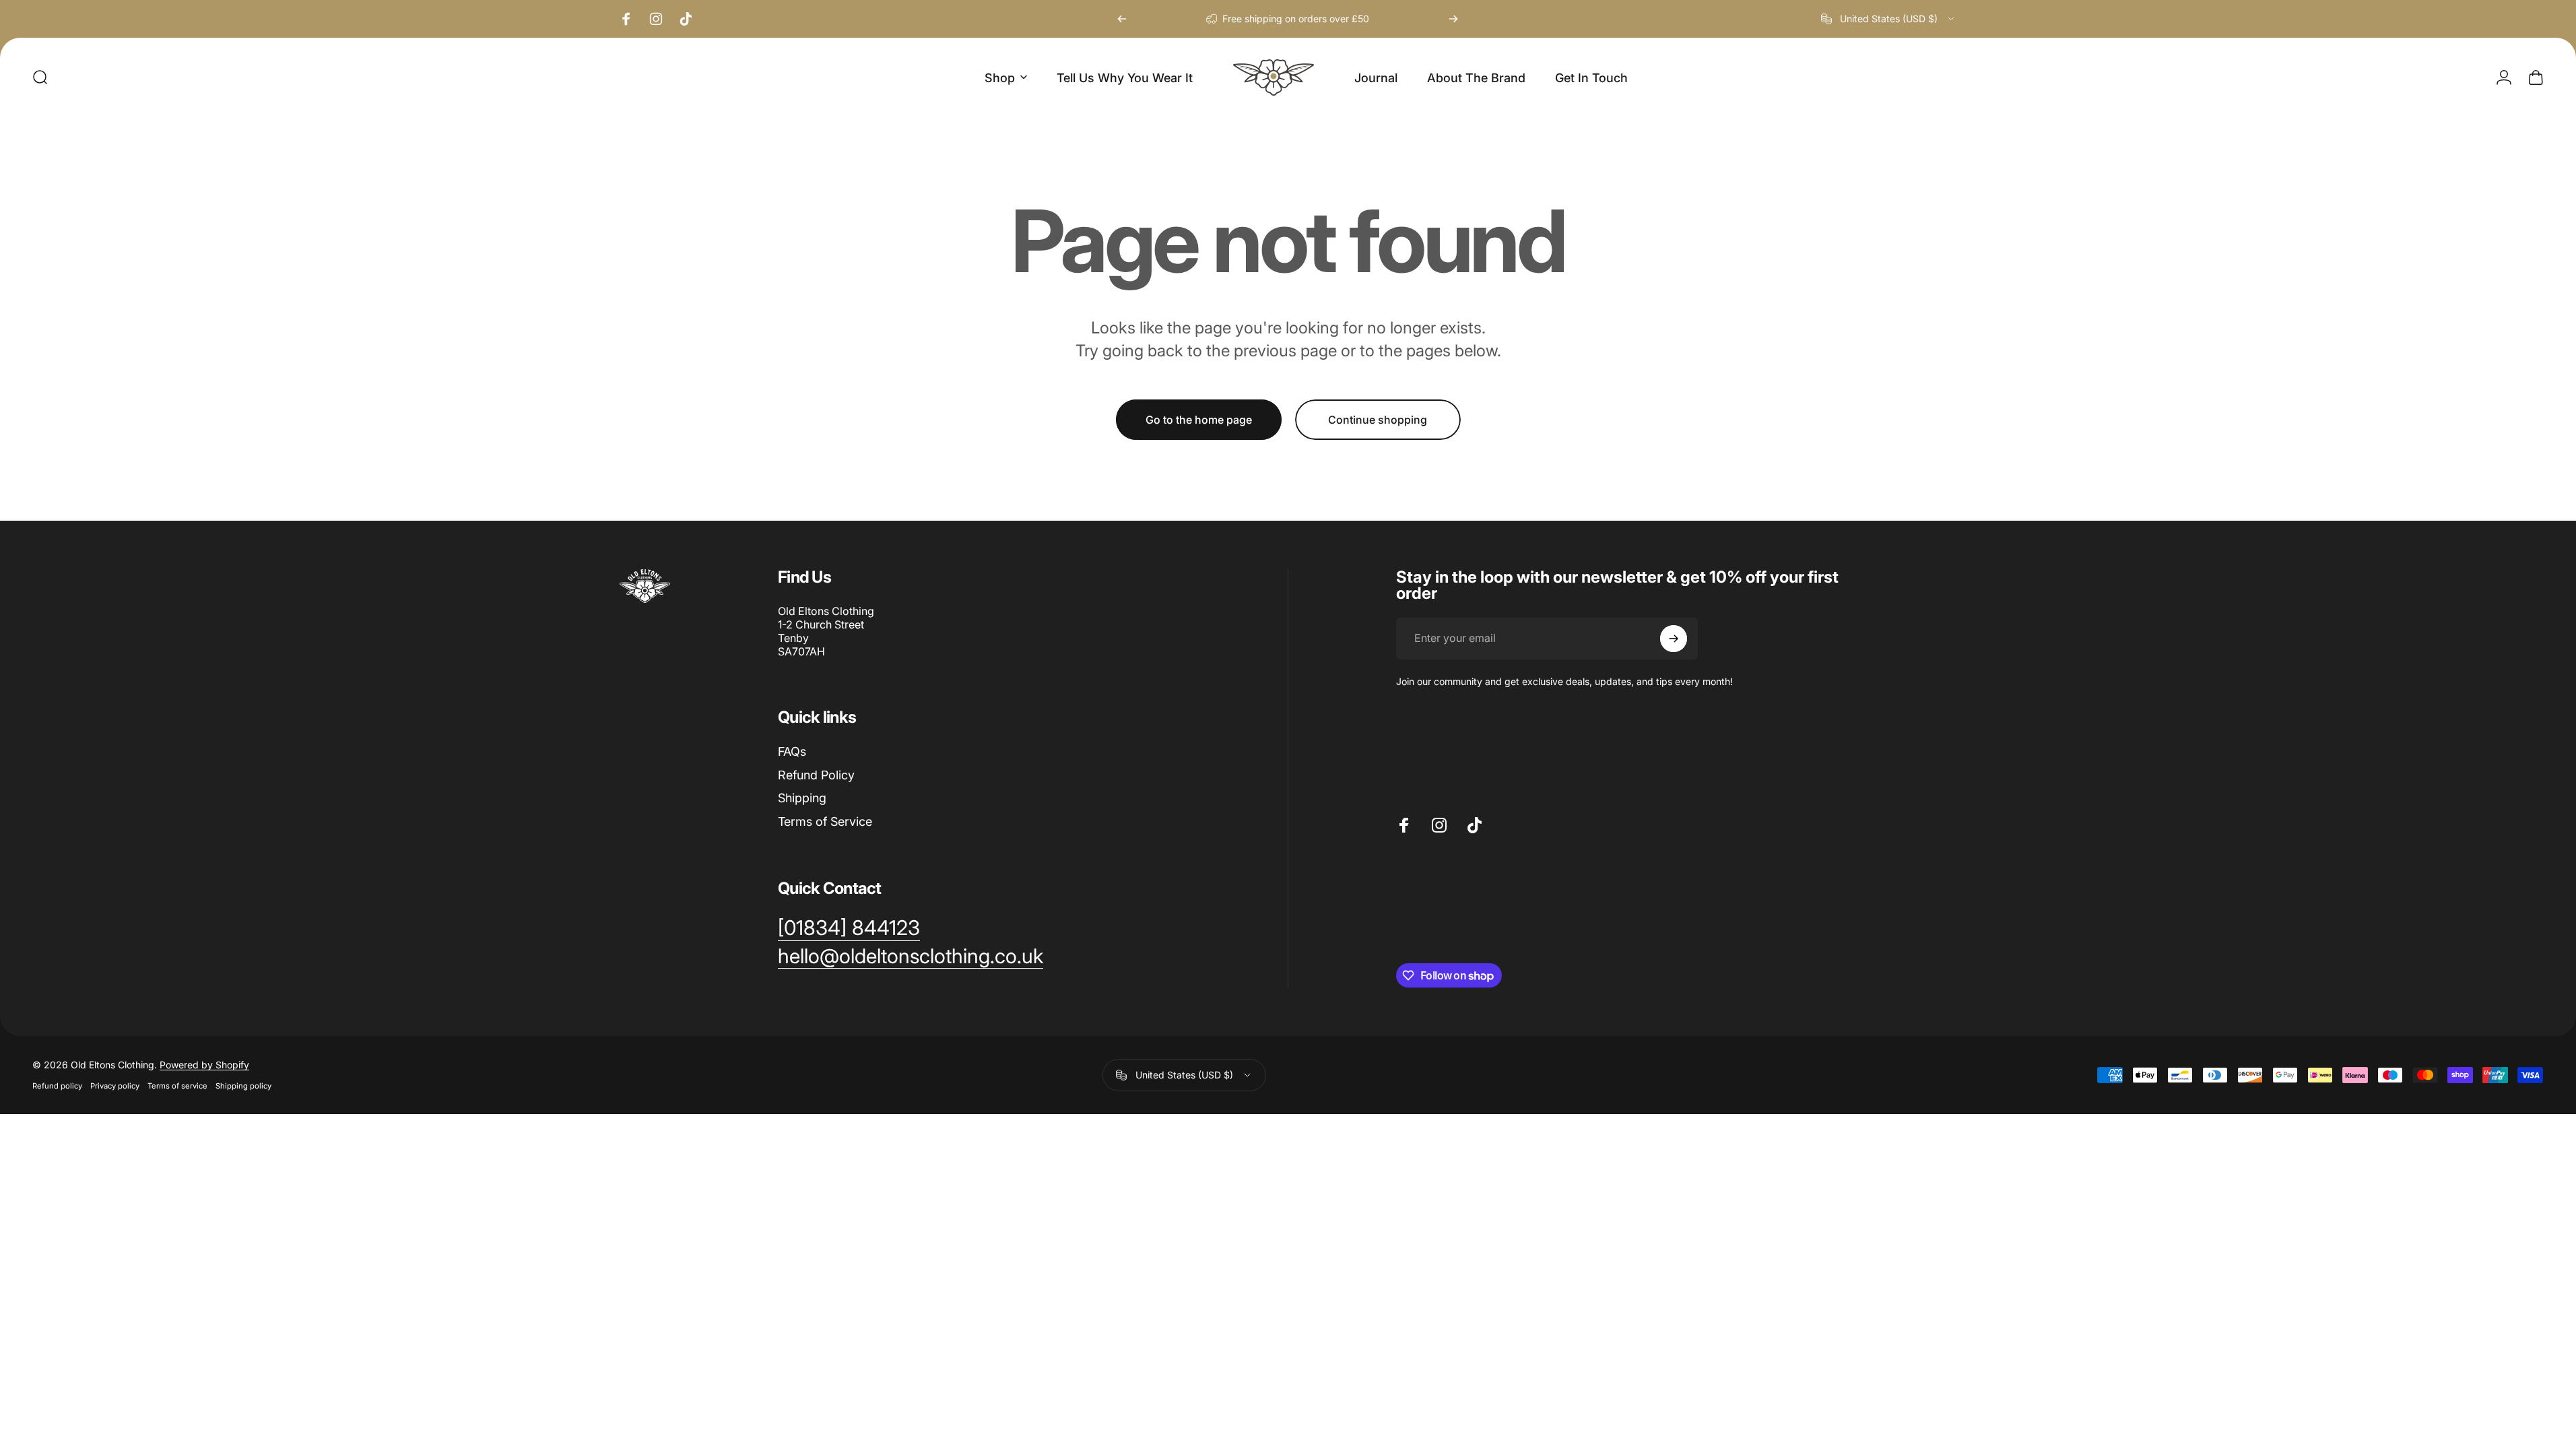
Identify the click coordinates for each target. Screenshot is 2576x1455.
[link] (849, 928)
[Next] (1453, 19)
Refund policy (57, 1086)
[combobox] (1889, 19)
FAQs (792, 751)
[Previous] (1122, 19)
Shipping (802, 798)
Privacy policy (115, 1086)
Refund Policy (816, 775)
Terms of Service (825, 821)
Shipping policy (243, 1086)
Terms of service (177, 1086)
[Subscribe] (1674, 639)
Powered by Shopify (204, 1065)
